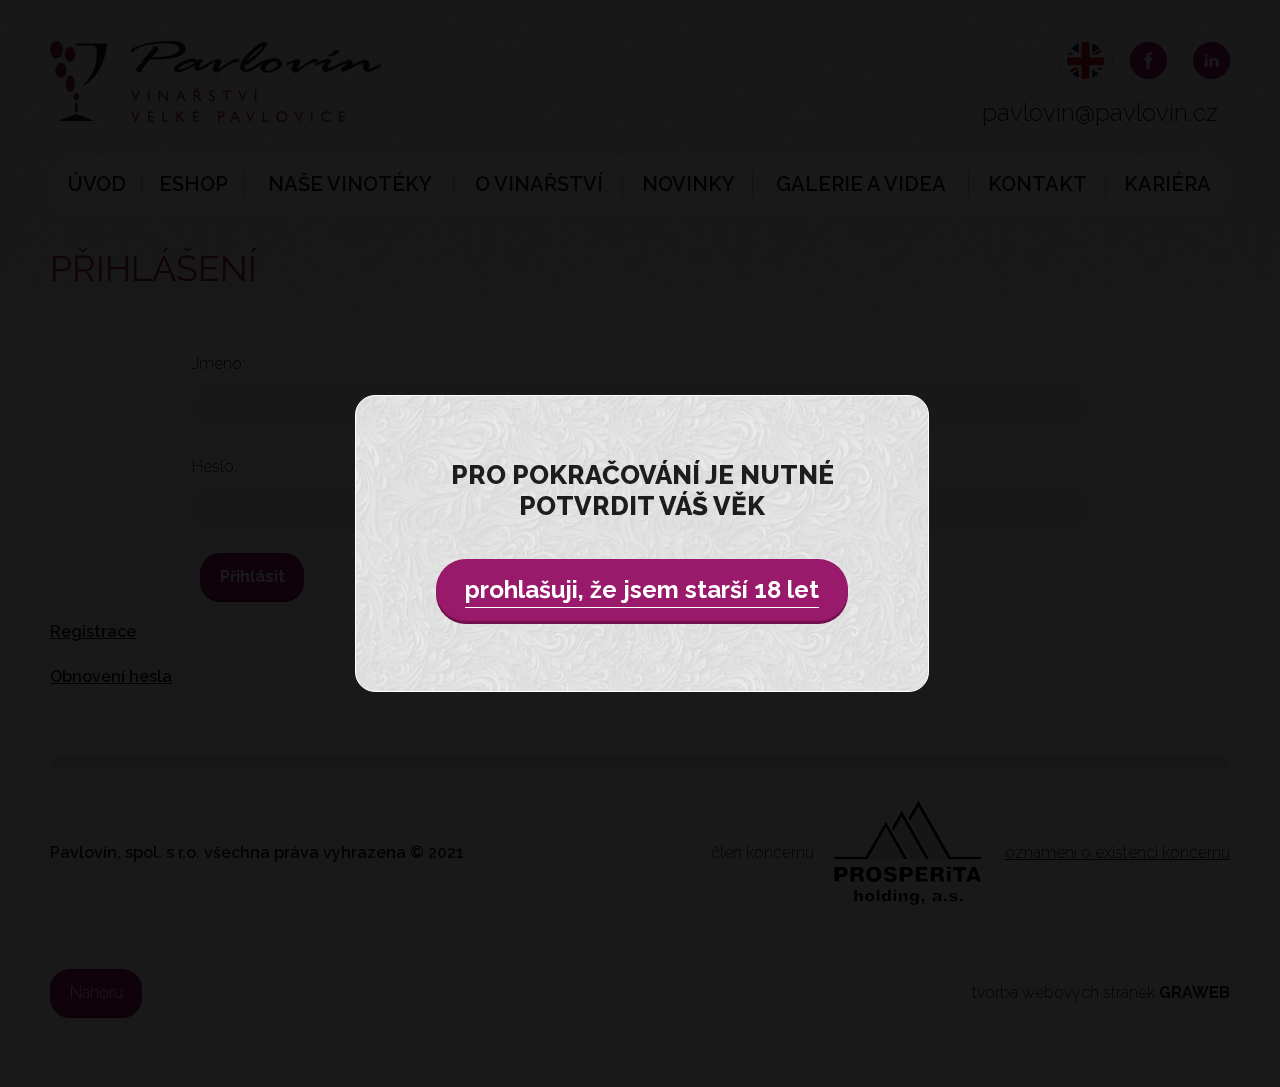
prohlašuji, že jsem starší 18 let (642, 589)
